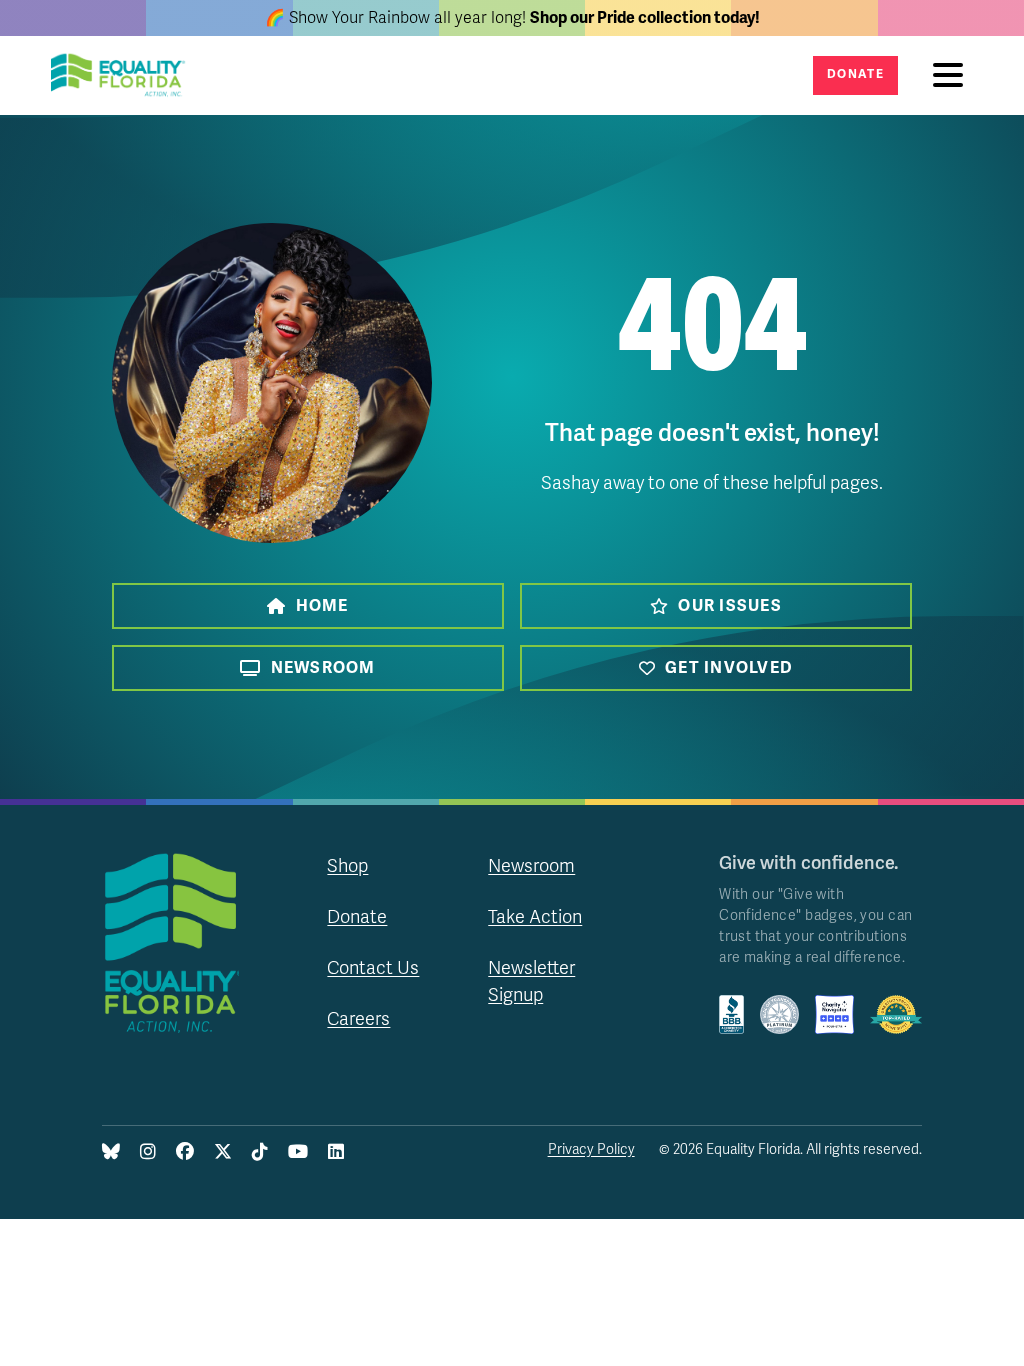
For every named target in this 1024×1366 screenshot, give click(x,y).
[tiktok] (260, 1153)
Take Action (535, 917)
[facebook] (185, 1153)
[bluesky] (111, 1153)
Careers (358, 1019)
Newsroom (323, 668)
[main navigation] (953, 75)
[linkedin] (336, 1153)
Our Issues (730, 606)
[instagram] (148, 1153)
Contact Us (373, 968)
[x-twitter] (223, 1153)
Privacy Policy (591, 1149)
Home (322, 606)
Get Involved (729, 668)
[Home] (124, 75)
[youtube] (298, 1153)
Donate (855, 74)
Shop (347, 866)
